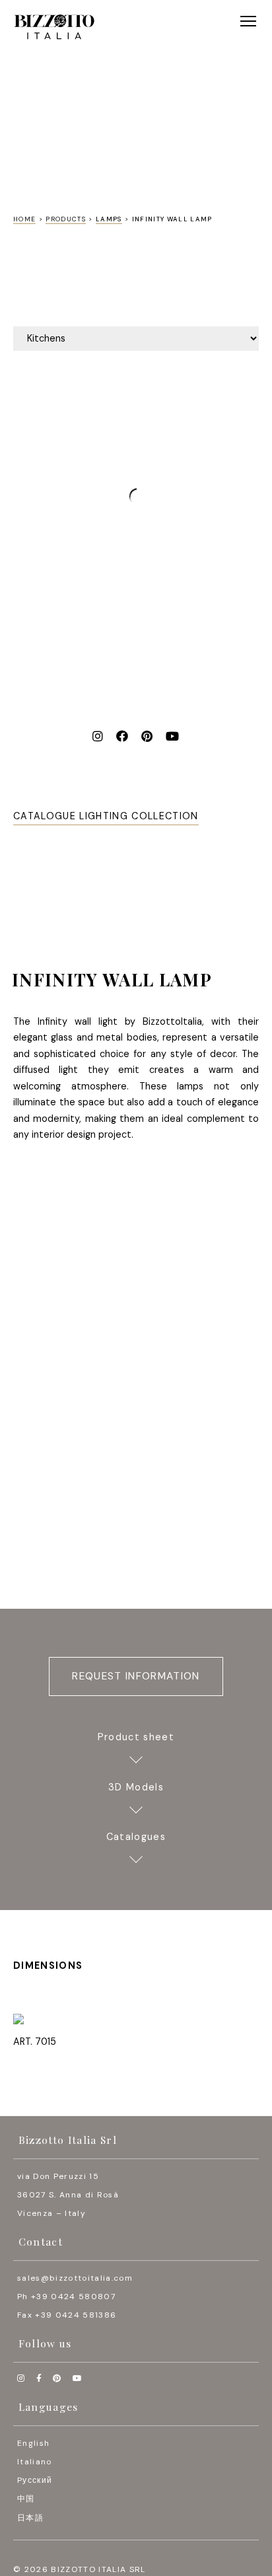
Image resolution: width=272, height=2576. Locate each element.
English (33, 2443)
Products (66, 219)
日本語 (30, 2518)
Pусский (35, 2480)
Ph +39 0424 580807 (66, 2297)
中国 (26, 2499)
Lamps (109, 219)
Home (24, 219)
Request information (136, 1676)
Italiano (35, 2462)
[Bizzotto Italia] (54, 27)
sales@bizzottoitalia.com (75, 2278)
